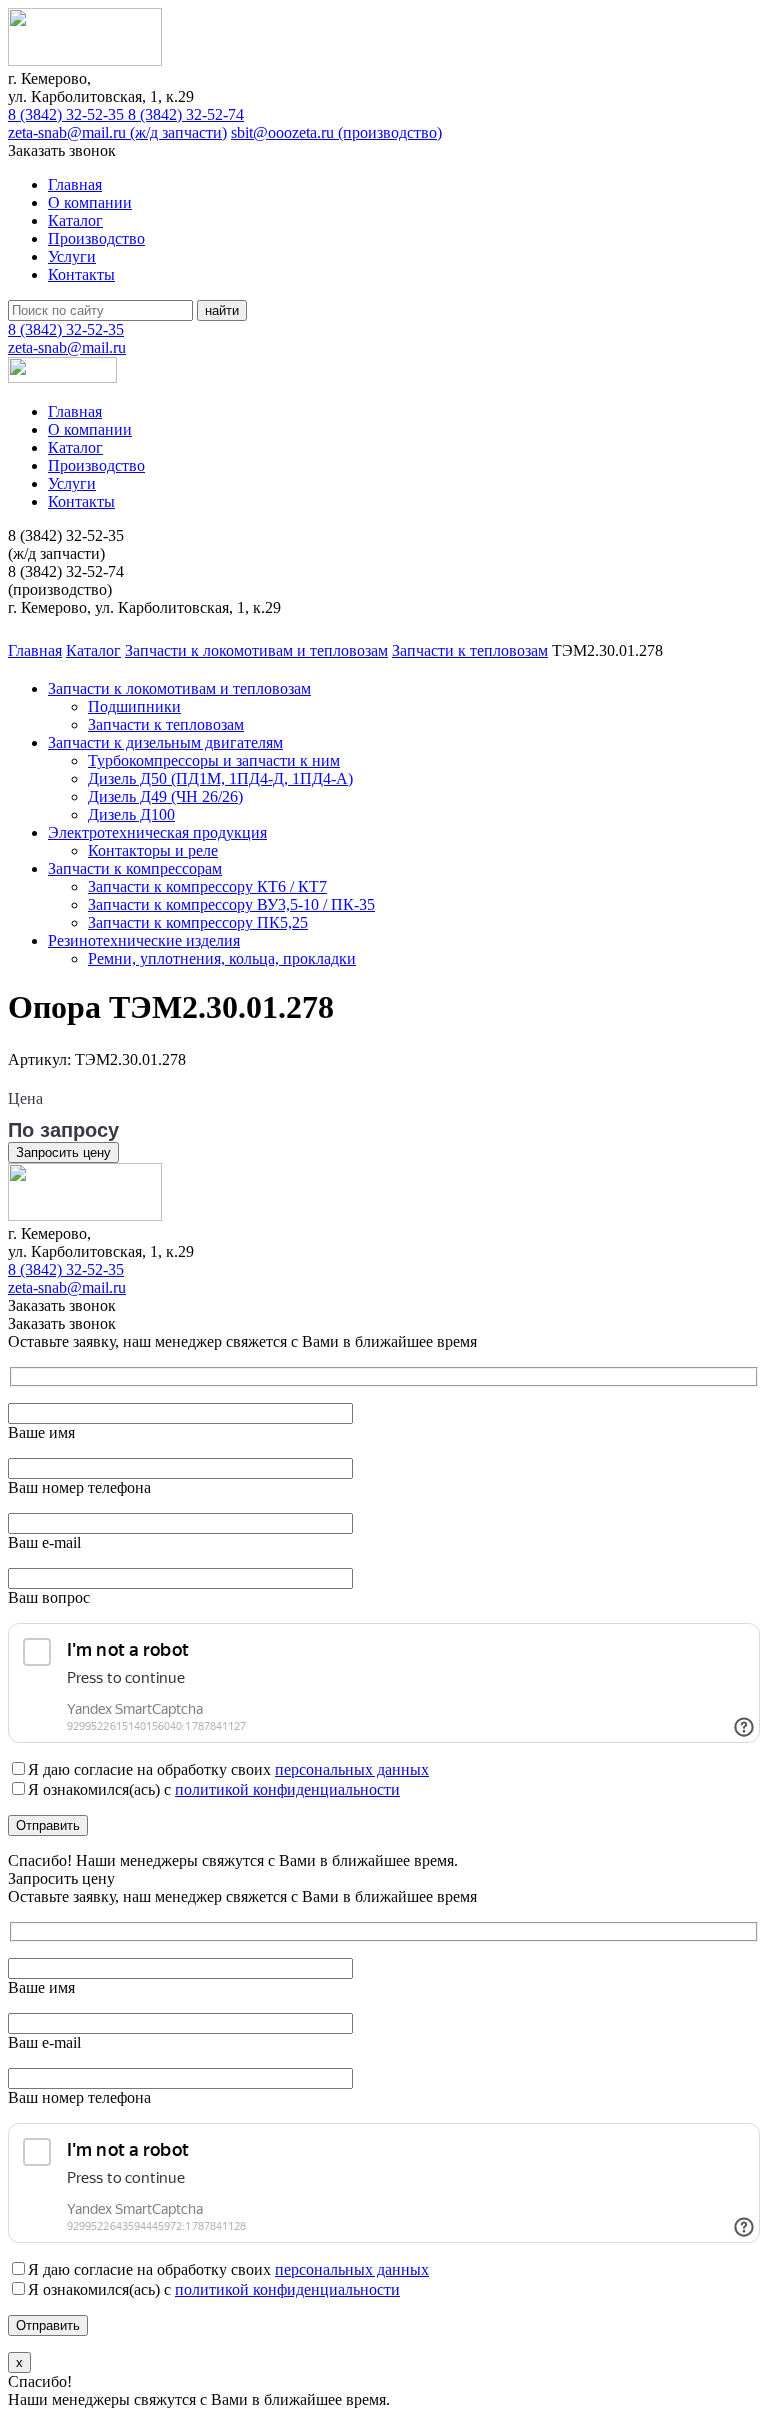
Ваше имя (41, 1432)
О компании (90, 202)
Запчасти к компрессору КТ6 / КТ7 (207, 886)
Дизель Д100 (131, 814)
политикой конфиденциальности (287, 1789)
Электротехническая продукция (157, 832)
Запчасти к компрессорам (135, 868)
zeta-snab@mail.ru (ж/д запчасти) (117, 132)
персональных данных (352, 1769)
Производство (96, 238)
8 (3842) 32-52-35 (68, 114)
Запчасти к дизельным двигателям (165, 742)
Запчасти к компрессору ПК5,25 (198, 922)
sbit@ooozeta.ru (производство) (336, 132)
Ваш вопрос (49, 1597)
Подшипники (134, 706)
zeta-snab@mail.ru (67, 347)
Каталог (75, 220)
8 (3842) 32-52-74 (186, 114)
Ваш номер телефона (79, 1487)
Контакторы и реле (153, 850)
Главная (75, 184)
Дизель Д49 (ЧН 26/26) (165, 796)
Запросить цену (63, 1152)
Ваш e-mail (44, 1542)
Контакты (81, 274)
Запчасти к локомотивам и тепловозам (179, 688)
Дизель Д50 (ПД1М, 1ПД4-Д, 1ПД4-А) (220, 778)
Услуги (72, 256)
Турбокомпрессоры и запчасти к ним (214, 760)
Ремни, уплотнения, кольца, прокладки (222, 958)
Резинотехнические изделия (144, 940)
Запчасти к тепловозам (166, 724)
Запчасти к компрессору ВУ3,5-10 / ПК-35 (231, 904)
